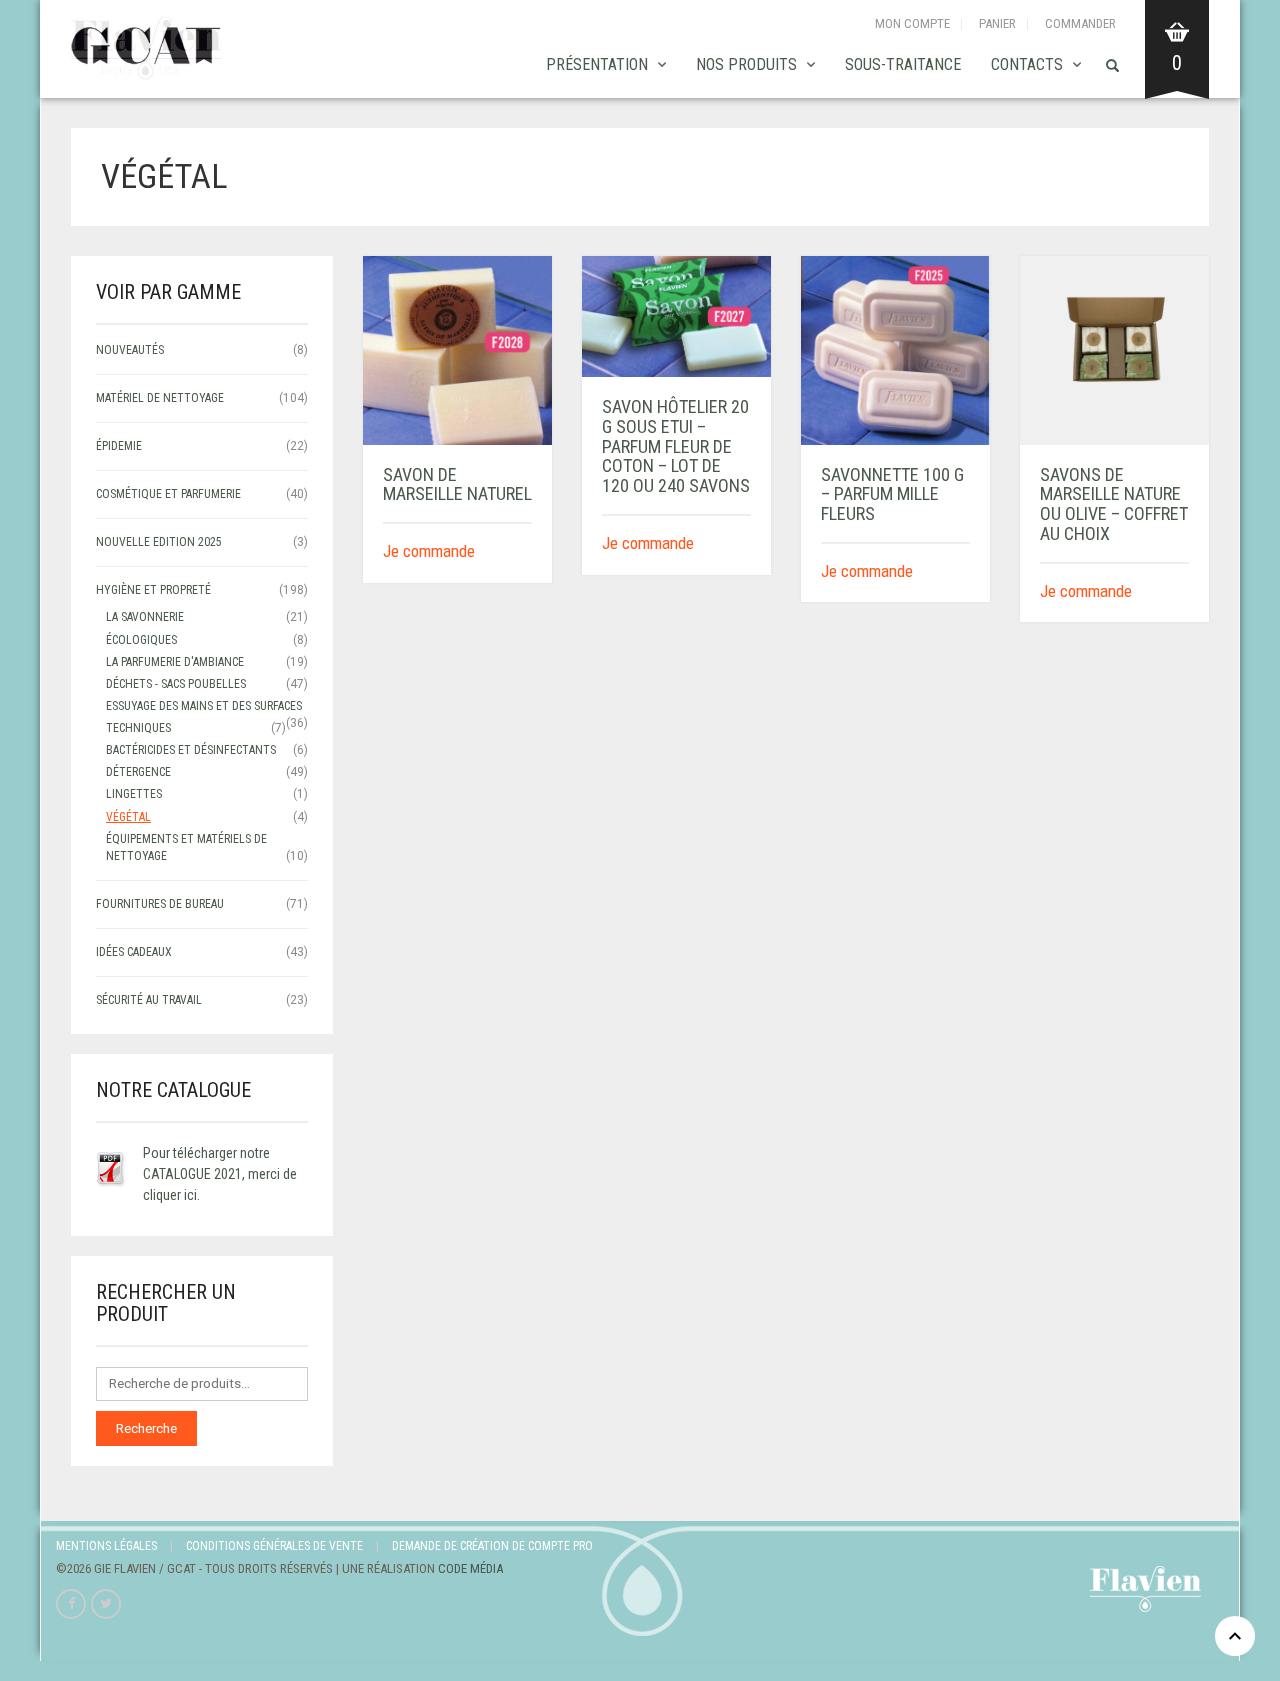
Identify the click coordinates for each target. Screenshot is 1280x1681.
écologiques (141, 640)
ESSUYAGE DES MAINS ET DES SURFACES (204, 706)
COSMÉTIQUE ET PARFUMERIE (168, 494)
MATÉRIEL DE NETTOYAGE (160, 398)
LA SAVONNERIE (145, 617)
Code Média (470, 1568)
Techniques (138, 728)
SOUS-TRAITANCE (903, 64)
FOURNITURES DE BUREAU (160, 904)
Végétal (128, 817)
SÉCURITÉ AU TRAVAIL (149, 1000)
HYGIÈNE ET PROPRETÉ (153, 590)
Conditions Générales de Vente (274, 1546)
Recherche (146, 1428)
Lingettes (134, 794)
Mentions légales (106, 1546)
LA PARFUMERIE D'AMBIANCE (175, 662)
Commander (1080, 23)
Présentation (597, 64)
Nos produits (746, 64)
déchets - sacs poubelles (176, 684)
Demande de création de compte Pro (492, 1546)
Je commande (429, 551)
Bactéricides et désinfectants (191, 750)
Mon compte (912, 23)
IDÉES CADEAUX (134, 952)
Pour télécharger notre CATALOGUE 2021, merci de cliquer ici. (220, 1174)
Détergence (138, 772)
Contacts (1027, 64)
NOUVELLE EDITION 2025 (159, 542)
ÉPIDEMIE (119, 446)
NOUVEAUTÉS (130, 350)
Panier (997, 23)
